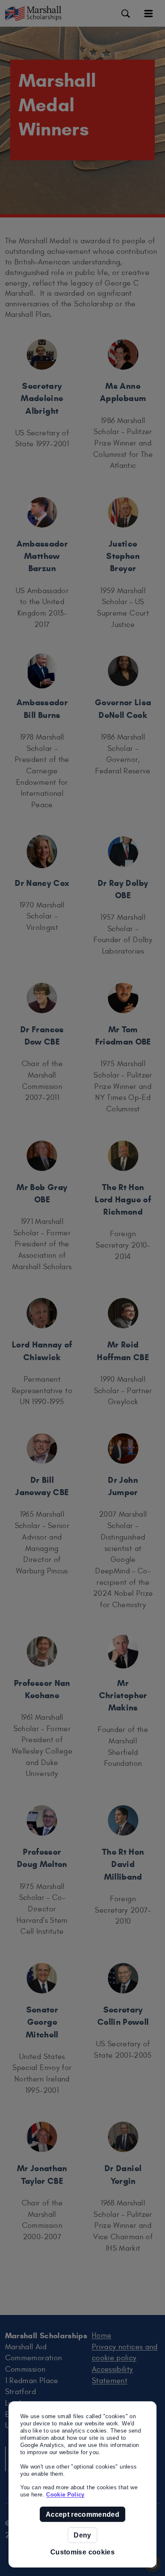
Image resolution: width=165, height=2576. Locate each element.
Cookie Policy (65, 2495)
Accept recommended (82, 2514)
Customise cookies (82, 2552)
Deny (82, 2535)
